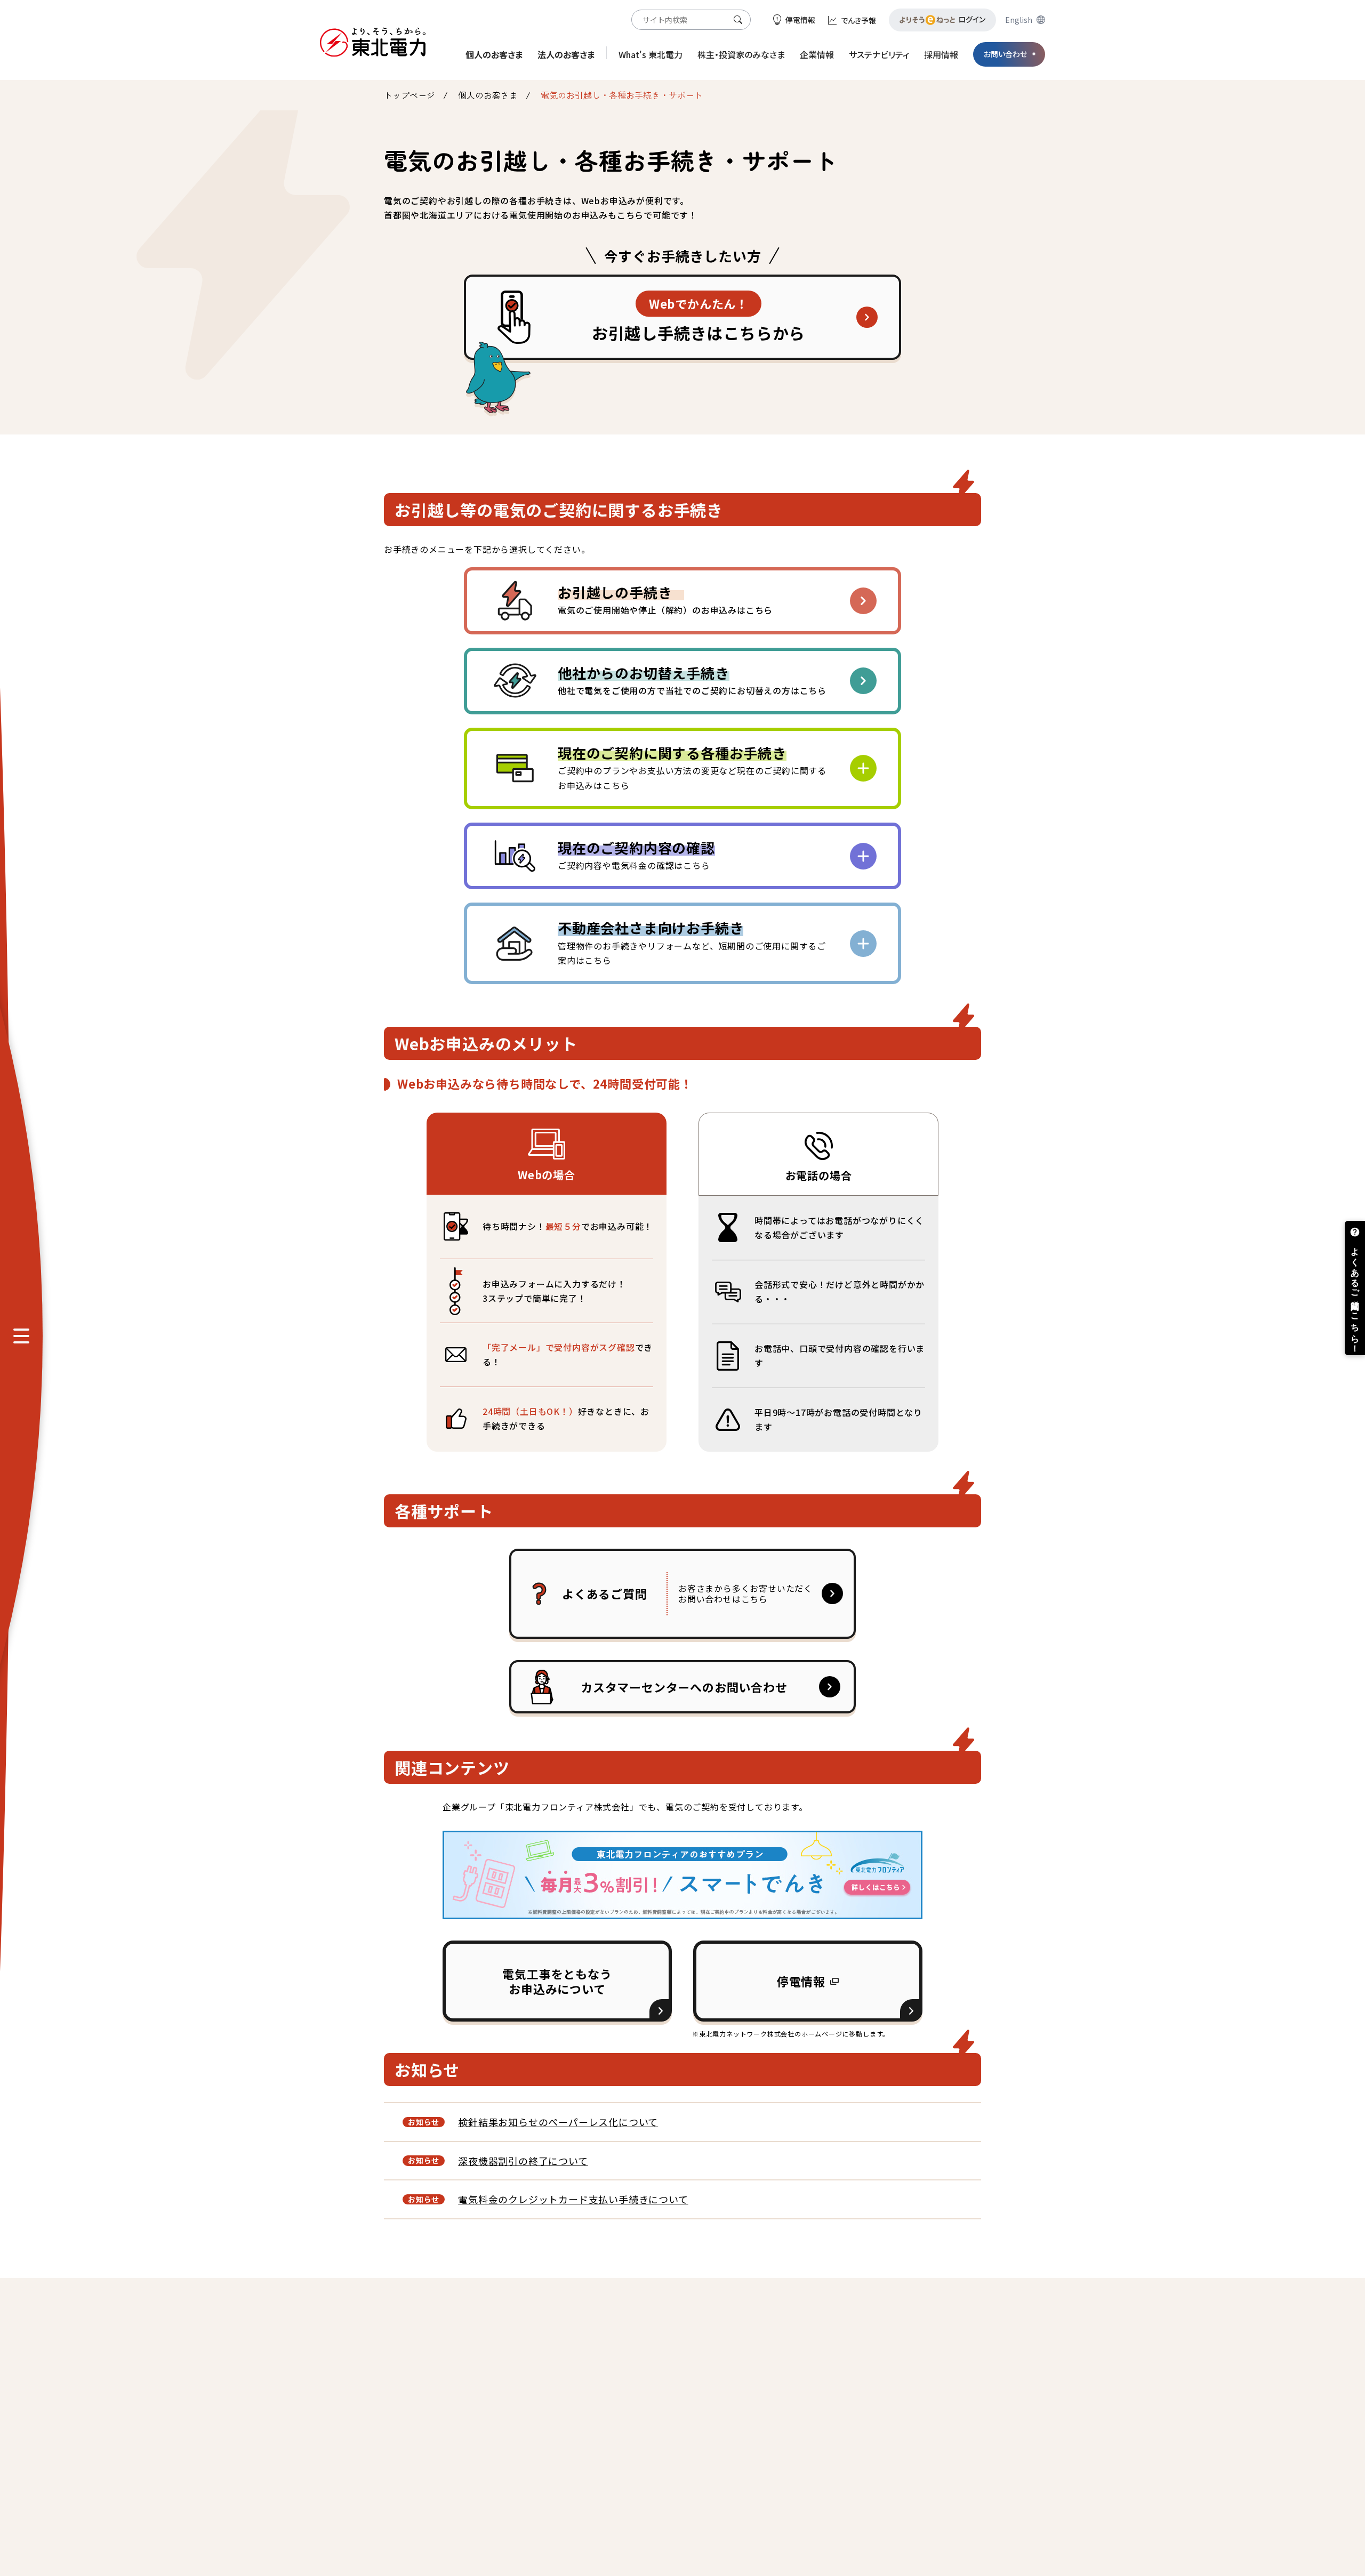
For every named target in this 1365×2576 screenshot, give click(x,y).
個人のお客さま (488, 95)
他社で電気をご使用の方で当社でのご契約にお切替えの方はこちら (692, 680)
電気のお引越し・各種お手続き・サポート (622, 95)
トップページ (409, 95)
